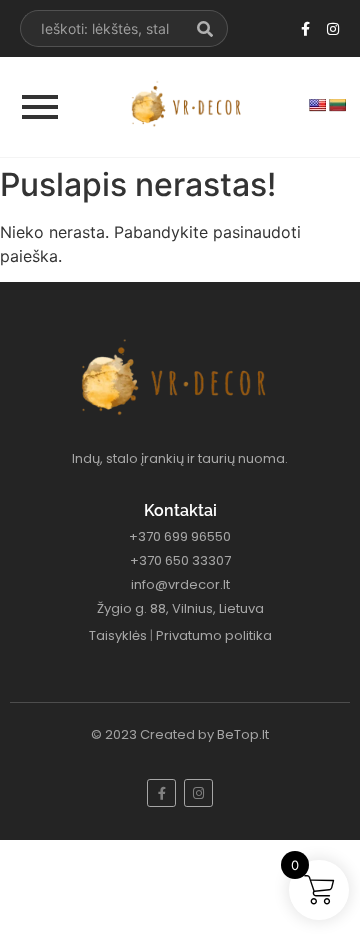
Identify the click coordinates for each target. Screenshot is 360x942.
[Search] (205, 28)
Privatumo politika (214, 635)
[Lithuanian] (337, 105)
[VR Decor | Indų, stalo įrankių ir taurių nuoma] (190, 104)
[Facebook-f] (306, 29)
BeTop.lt (243, 734)
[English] (317, 105)
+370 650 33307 (180, 560)
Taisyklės (118, 635)
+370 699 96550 (180, 536)
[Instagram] (333, 29)
